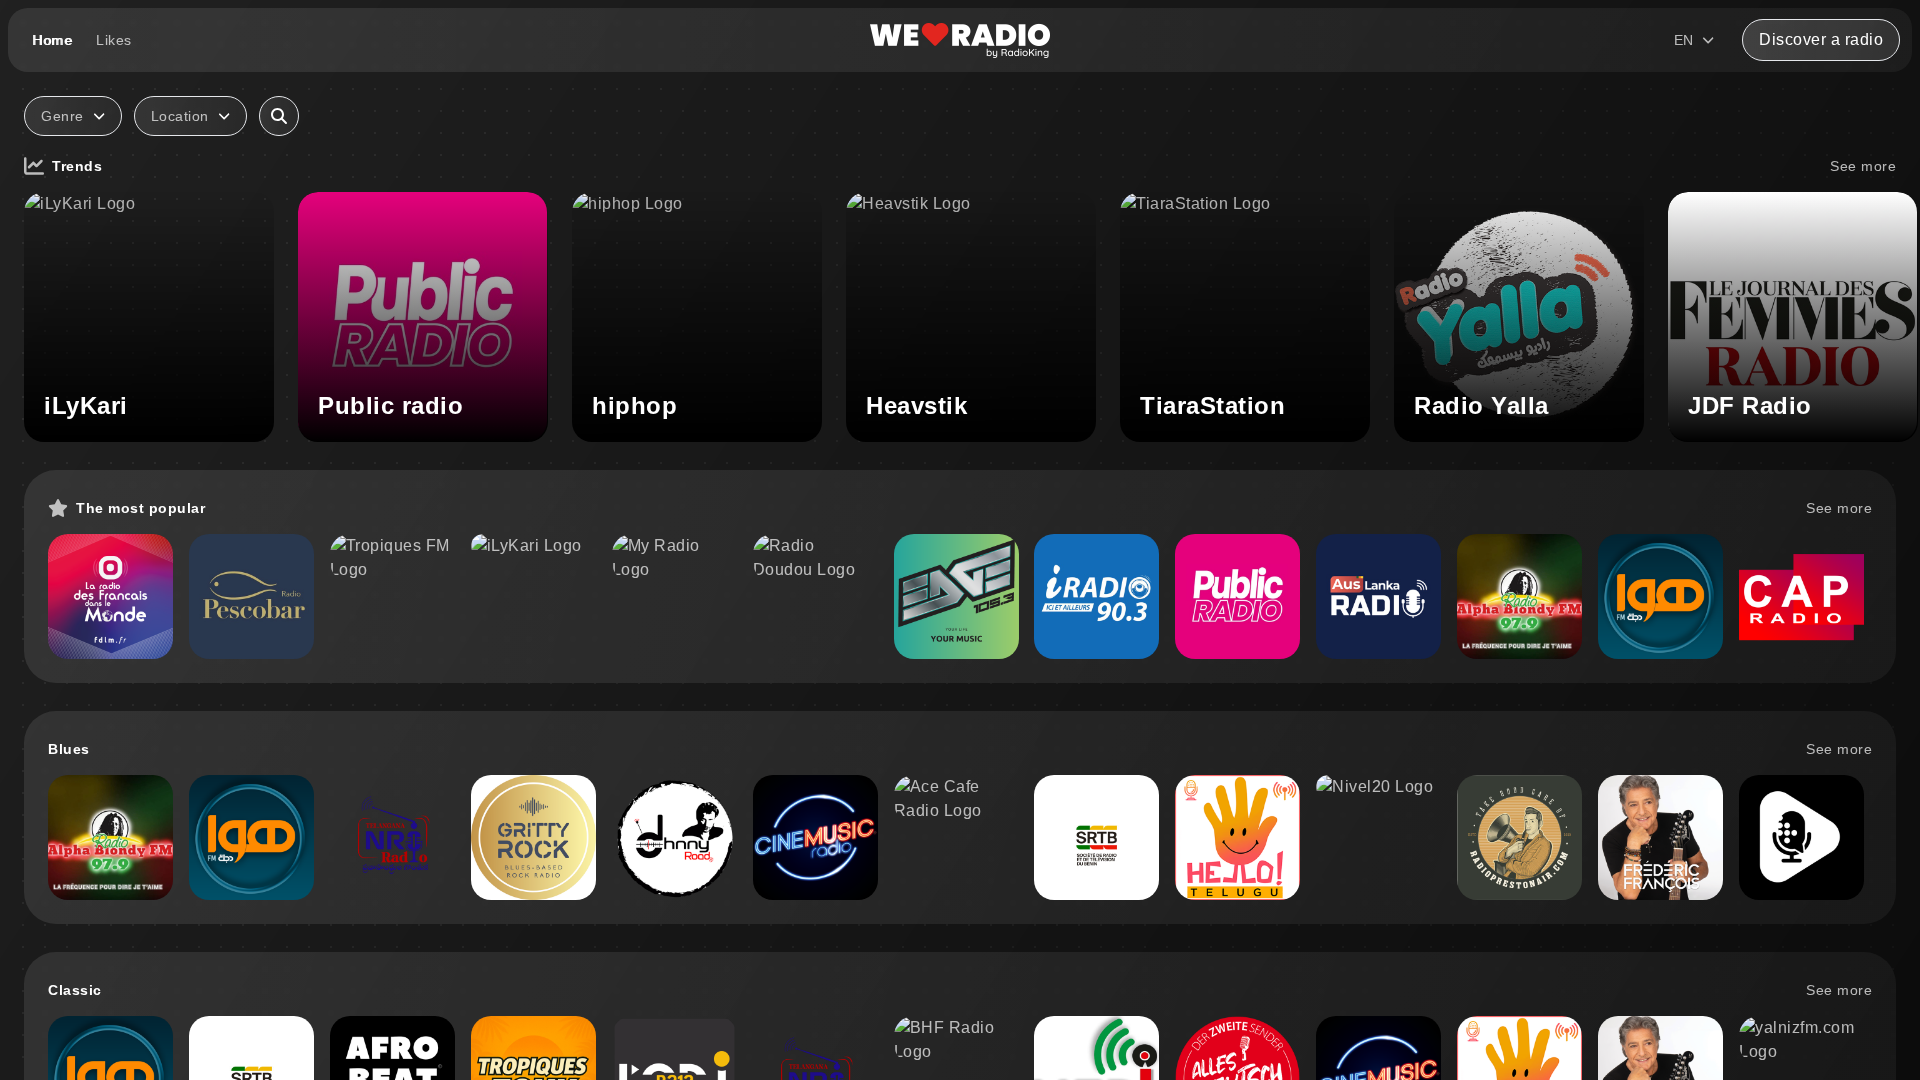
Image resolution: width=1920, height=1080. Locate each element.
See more (1863, 166)
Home (52, 40)
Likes (114, 40)
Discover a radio (1821, 39)
